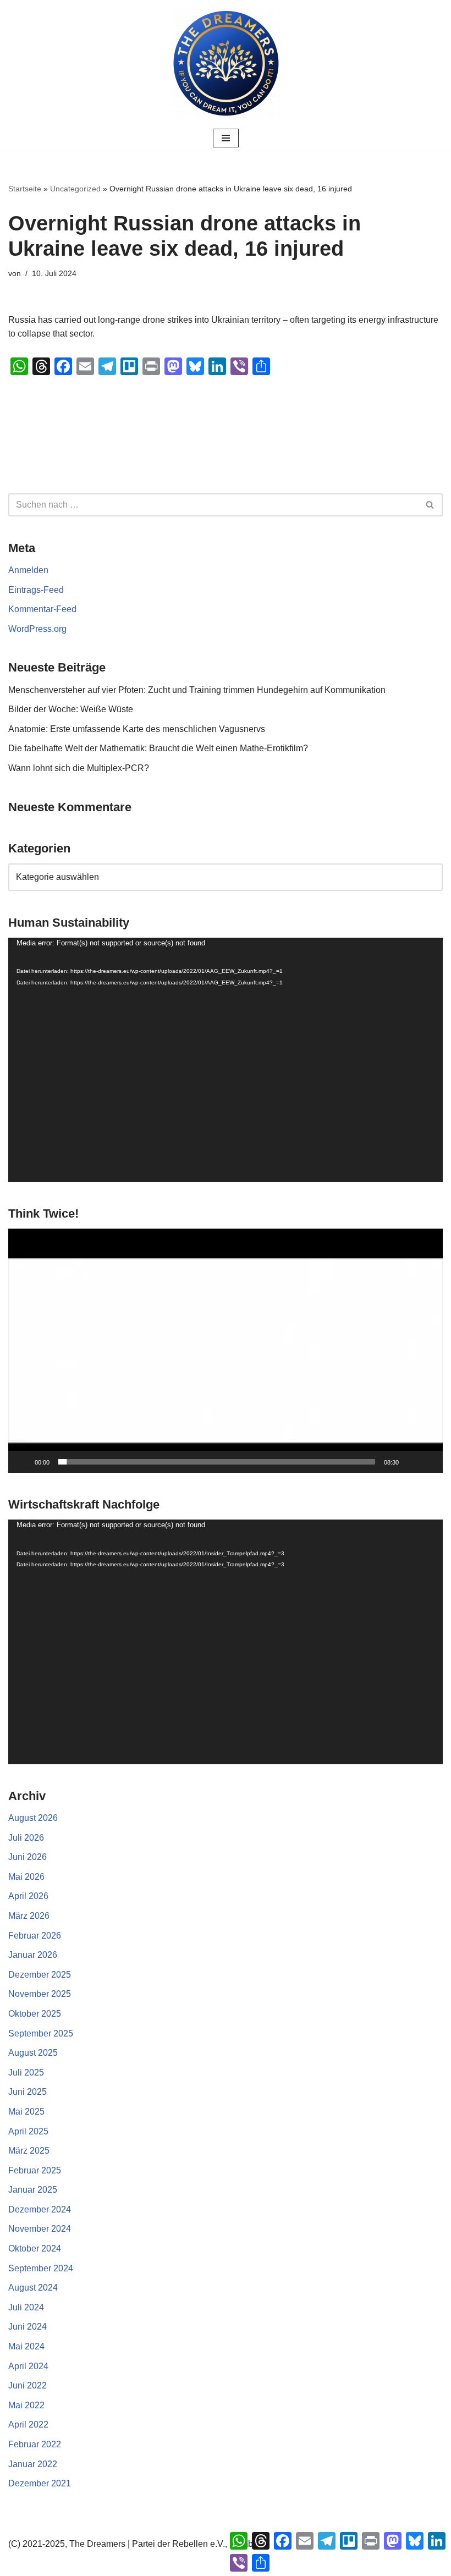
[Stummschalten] (411, 1462)
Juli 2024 (26, 2307)
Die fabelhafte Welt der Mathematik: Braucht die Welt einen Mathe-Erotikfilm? (158, 748)
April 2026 (28, 1896)
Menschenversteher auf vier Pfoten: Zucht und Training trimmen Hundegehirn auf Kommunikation (197, 690)
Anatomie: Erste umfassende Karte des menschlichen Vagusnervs (137, 729)
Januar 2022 (33, 2464)
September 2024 (41, 2268)
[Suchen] (430, 505)
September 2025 (41, 2033)
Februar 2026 (35, 1936)
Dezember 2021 (40, 2483)
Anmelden (28, 570)
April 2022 (28, 2424)
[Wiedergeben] (23, 1462)
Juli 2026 (26, 1838)
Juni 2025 (28, 2092)
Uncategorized (75, 189)
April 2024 (28, 2366)
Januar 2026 (33, 1955)
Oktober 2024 (35, 2249)
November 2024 (40, 2229)
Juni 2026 (28, 1857)
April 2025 (28, 2131)
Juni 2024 (28, 2327)
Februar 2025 (35, 2170)
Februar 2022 (35, 2444)
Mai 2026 (26, 1877)
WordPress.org (37, 629)
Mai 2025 (26, 2112)
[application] (226, 1060)
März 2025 (29, 2151)
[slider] (217, 1462)
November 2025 (40, 1994)
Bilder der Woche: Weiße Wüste (71, 709)
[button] (226, 1351)
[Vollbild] (428, 1462)
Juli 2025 (26, 2073)
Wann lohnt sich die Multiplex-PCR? (79, 768)
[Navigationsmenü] (226, 138)
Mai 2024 (26, 2346)
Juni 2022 (28, 2385)
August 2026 (33, 1818)
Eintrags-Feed (36, 590)
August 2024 (33, 2288)
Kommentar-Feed (42, 609)
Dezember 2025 (40, 1975)
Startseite (25, 189)
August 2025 (33, 2053)
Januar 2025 (33, 2190)
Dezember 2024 (40, 2209)
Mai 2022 (26, 2405)
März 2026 (29, 1916)
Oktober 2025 (35, 2014)
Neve (170, 2564)
